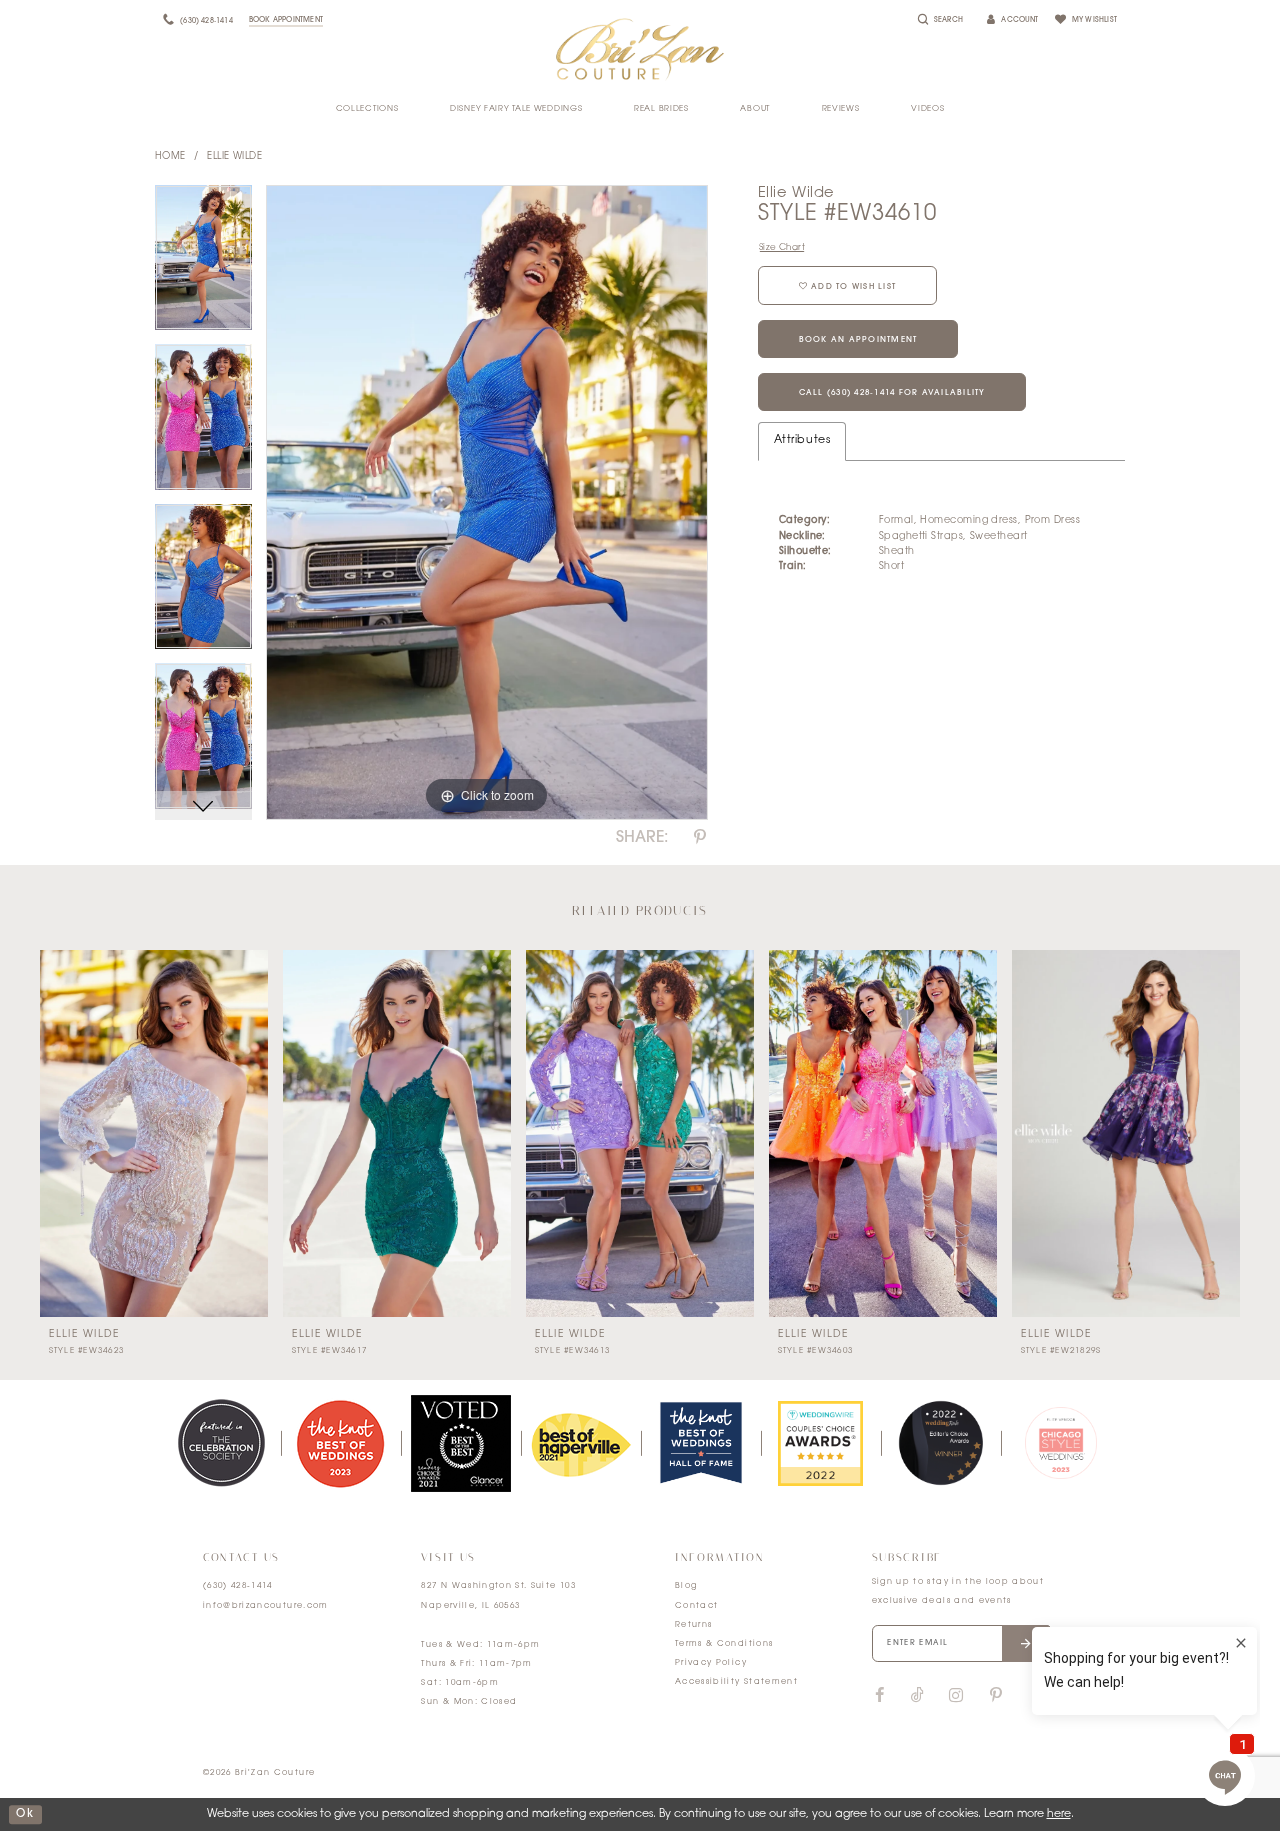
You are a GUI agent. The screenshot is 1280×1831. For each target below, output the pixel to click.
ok (25, 1814)
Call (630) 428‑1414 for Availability (892, 393)
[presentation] (154, 1133)
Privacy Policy (711, 1663)
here (1059, 1814)
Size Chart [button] (782, 247)
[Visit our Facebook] (880, 1696)
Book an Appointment (858, 340)
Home (170, 156)
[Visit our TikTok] (917, 1696)
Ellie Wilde (234, 156)
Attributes (802, 440)
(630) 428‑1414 (238, 1586)
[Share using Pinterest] (700, 838)
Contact (696, 1606)
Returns (693, 1625)
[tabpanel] (203, 265)
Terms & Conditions (724, 1644)
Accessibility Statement (736, 1682)
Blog (686, 1586)
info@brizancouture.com (266, 1606)
